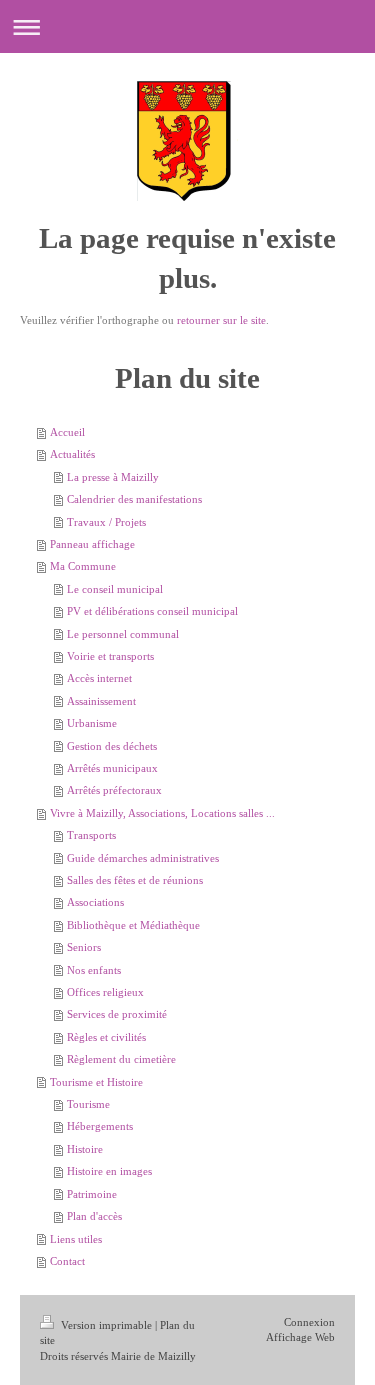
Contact (67, 1261)
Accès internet (99, 678)
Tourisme (88, 1104)
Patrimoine (92, 1194)
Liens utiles (76, 1239)
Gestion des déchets (112, 746)
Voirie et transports (110, 656)
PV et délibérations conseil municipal (152, 611)
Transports (91, 835)
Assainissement (101, 701)
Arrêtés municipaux (112, 768)
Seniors (84, 947)
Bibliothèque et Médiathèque (133, 925)
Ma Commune (83, 566)
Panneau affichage (92, 544)
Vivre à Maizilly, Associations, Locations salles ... (162, 813)
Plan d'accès (94, 1216)
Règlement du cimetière (121, 1059)
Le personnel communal (123, 634)
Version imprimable (106, 1325)
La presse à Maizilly (113, 477)
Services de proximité (117, 1014)
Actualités (72, 454)
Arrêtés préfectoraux (114, 790)
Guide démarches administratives (143, 858)
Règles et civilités (106, 1037)
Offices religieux (105, 992)
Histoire (85, 1149)
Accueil (67, 432)
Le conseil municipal (115, 589)
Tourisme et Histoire (96, 1082)
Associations (95, 902)
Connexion (309, 1322)
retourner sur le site (221, 320)
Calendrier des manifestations (134, 499)
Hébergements (100, 1126)
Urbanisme (92, 723)
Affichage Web (300, 1337)
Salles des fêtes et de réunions (135, 880)
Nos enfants (94, 970)
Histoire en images (109, 1171)
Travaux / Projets (106, 522)
